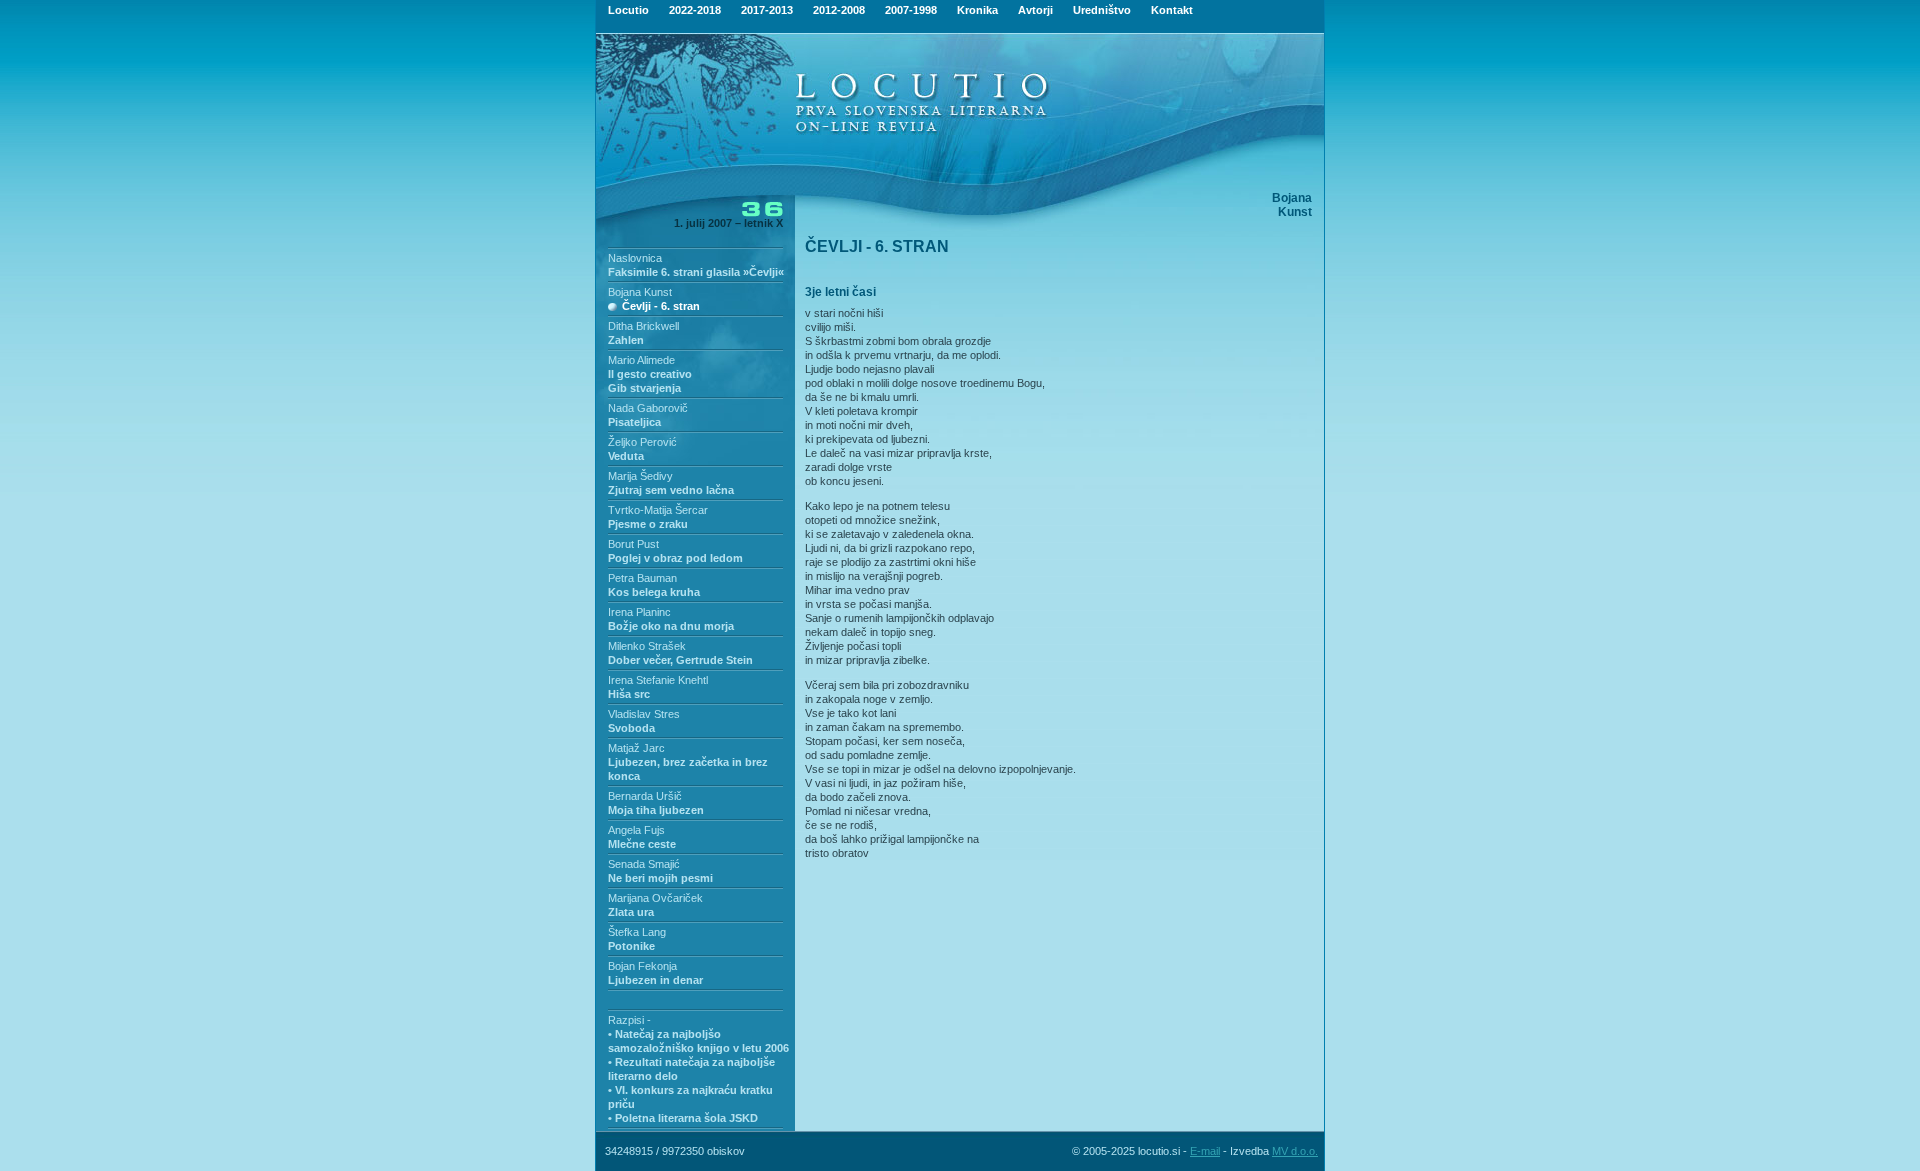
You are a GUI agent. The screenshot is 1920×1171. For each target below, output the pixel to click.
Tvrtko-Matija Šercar (658, 510)
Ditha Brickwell (643, 326)
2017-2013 (767, 10)
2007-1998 (911, 10)
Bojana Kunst (640, 292)
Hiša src (629, 694)
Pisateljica (634, 422)
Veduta (626, 456)
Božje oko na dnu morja (671, 626)
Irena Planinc (639, 612)
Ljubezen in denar (655, 980)
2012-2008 (839, 10)
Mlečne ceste (642, 844)
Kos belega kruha (654, 592)
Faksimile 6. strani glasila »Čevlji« (696, 272)
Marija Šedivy (640, 476)
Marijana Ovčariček (655, 898)
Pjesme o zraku (648, 524)
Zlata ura (631, 912)
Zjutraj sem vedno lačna (671, 490)
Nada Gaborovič (648, 408)
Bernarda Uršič (645, 796)
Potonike (631, 946)
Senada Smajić (644, 864)
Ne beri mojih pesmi (660, 878)
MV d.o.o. (1295, 1151)
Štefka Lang (637, 932)
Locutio (628, 10)
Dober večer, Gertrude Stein (680, 660)
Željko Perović (642, 442)
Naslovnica (635, 258)
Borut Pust (633, 544)
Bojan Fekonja (642, 966)
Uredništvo (1102, 10)
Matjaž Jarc (636, 748)
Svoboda (631, 728)
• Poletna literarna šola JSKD (683, 1118)
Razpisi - (629, 1020)
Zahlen (626, 340)
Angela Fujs (636, 830)
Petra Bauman (642, 578)
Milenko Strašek (647, 646)
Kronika (977, 10)
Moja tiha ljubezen (656, 810)
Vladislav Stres (644, 714)
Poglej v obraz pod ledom (675, 558)
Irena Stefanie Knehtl (658, 680)
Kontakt (1172, 10)
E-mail (1205, 1151)
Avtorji (1035, 10)
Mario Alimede (641, 360)
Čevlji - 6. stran (661, 306)
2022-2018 (695, 10)
